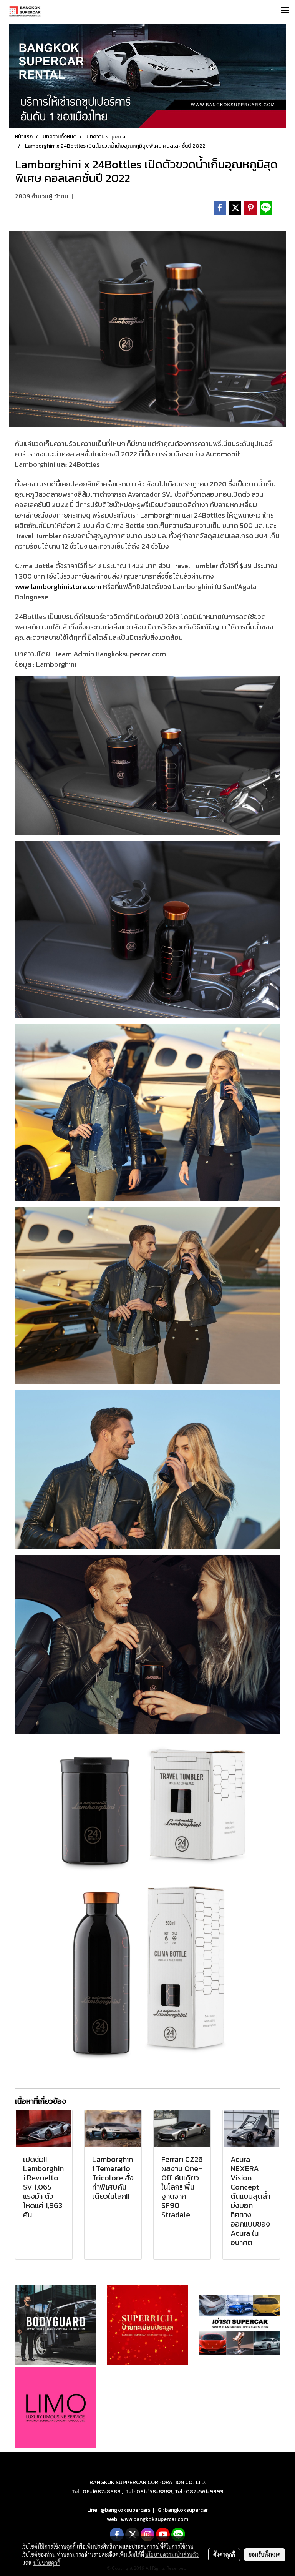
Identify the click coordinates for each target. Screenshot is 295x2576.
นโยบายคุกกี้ (47, 2563)
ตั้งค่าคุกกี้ (224, 2554)
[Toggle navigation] (285, 11)
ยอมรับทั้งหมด (265, 2554)
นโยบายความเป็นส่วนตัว (172, 2554)
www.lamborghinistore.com (58, 587)
